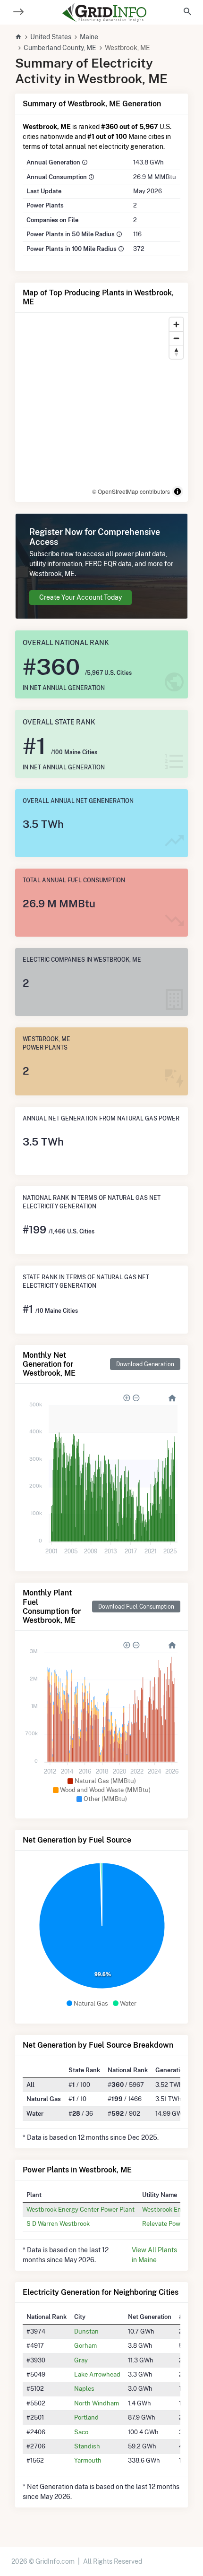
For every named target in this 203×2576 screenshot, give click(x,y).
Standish (87, 2446)
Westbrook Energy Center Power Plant (80, 2209)
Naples (84, 2388)
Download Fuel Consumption (136, 1607)
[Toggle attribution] (178, 491)
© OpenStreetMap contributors (131, 491)
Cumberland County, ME (60, 48)
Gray (81, 2360)
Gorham (85, 2345)
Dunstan (86, 2331)
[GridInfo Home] (104, 12)
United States (51, 37)
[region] (101, 407)
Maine (89, 37)
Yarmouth (88, 2460)
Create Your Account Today (80, 597)
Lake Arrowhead (97, 2374)
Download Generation (145, 1364)
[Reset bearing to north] (176, 352)
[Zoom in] (176, 324)
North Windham (97, 2403)
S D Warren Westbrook (58, 2223)
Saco (81, 2432)
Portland (86, 2417)
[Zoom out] (176, 338)
